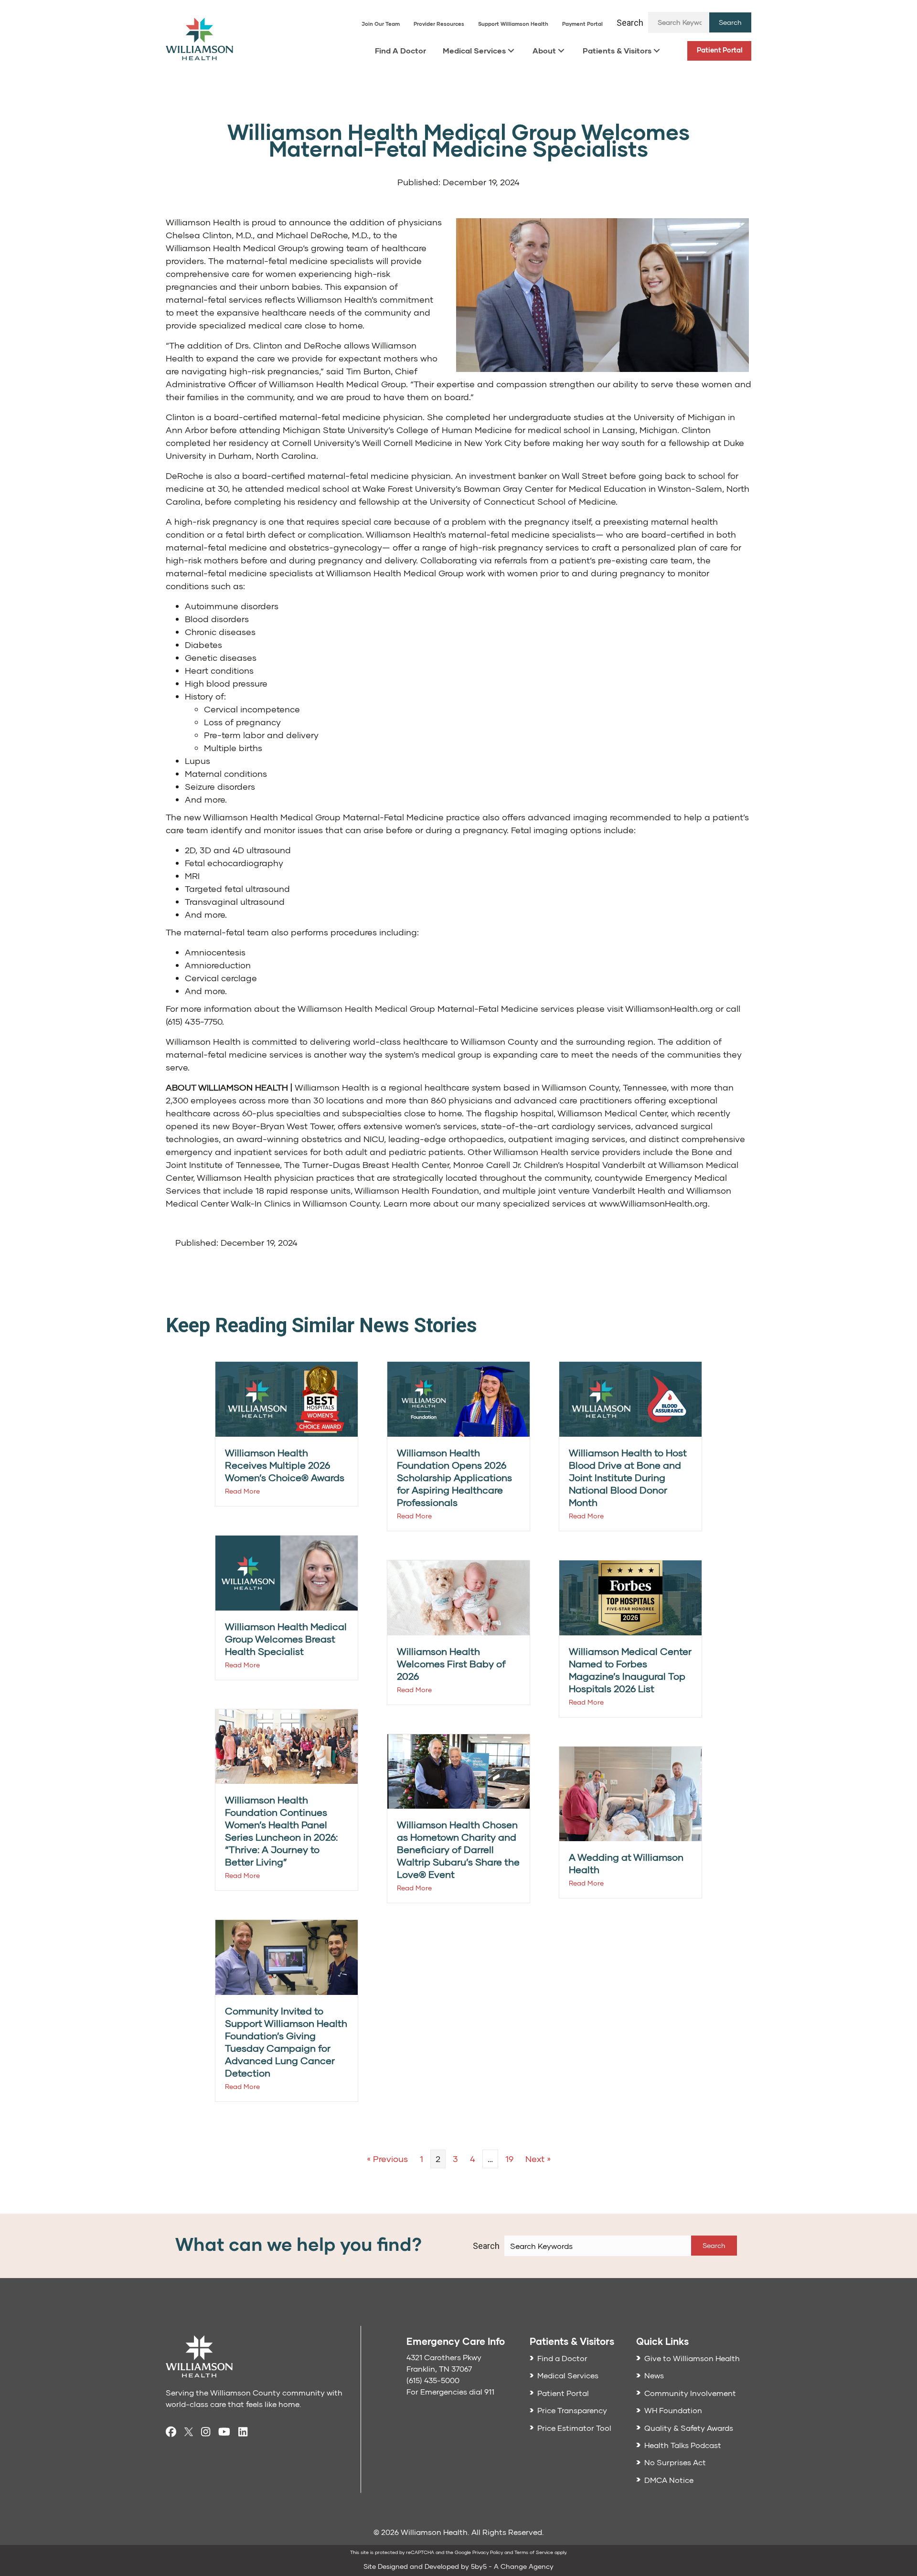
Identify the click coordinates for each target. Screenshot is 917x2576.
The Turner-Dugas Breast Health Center (367, 1165)
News (654, 2375)
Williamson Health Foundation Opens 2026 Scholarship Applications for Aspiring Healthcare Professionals (454, 1477)
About (544, 50)
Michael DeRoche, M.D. (322, 235)
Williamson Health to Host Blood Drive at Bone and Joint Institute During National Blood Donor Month (628, 1477)
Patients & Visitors (617, 50)
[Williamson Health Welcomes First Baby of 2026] (458, 1597)
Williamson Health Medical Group (234, 248)
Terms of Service (534, 2552)
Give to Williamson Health (692, 2358)
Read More (242, 1491)
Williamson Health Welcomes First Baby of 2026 (451, 1664)
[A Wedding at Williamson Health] (630, 1793)
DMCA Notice (669, 2480)
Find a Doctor (562, 2358)
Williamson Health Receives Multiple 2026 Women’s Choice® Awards (285, 1465)
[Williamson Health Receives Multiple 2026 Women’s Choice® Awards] (287, 1398)
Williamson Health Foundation (417, 1190)
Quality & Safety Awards (689, 2428)
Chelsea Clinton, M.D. (209, 235)
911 (489, 2391)
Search (630, 23)
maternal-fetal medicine (277, 261)
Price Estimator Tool (574, 2428)
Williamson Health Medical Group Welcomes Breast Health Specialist (286, 1639)
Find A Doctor (400, 50)
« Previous (387, 2159)
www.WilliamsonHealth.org (654, 1203)
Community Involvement (690, 2393)
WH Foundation (673, 2410)
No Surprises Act (675, 2462)
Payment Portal (582, 24)
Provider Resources (439, 24)
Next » (538, 2159)
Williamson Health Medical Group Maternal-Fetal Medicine (418, 1008)
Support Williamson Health (513, 24)
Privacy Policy (488, 2552)
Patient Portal (720, 50)
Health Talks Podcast (683, 2445)
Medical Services (474, 50)
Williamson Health (203, 222)
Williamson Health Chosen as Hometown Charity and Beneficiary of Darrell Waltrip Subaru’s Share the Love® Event (458, 1849)
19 (509, 2159)
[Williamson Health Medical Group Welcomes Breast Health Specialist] (287, 1572)
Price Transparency (572, 2410)
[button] (730, 22)
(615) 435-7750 (194, 1021)
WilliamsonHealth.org (669, 1008)
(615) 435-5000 (433, 2380)
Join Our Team (381, 24)
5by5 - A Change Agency (512, 2566)
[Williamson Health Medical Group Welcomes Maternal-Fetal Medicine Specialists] (602, 294)
